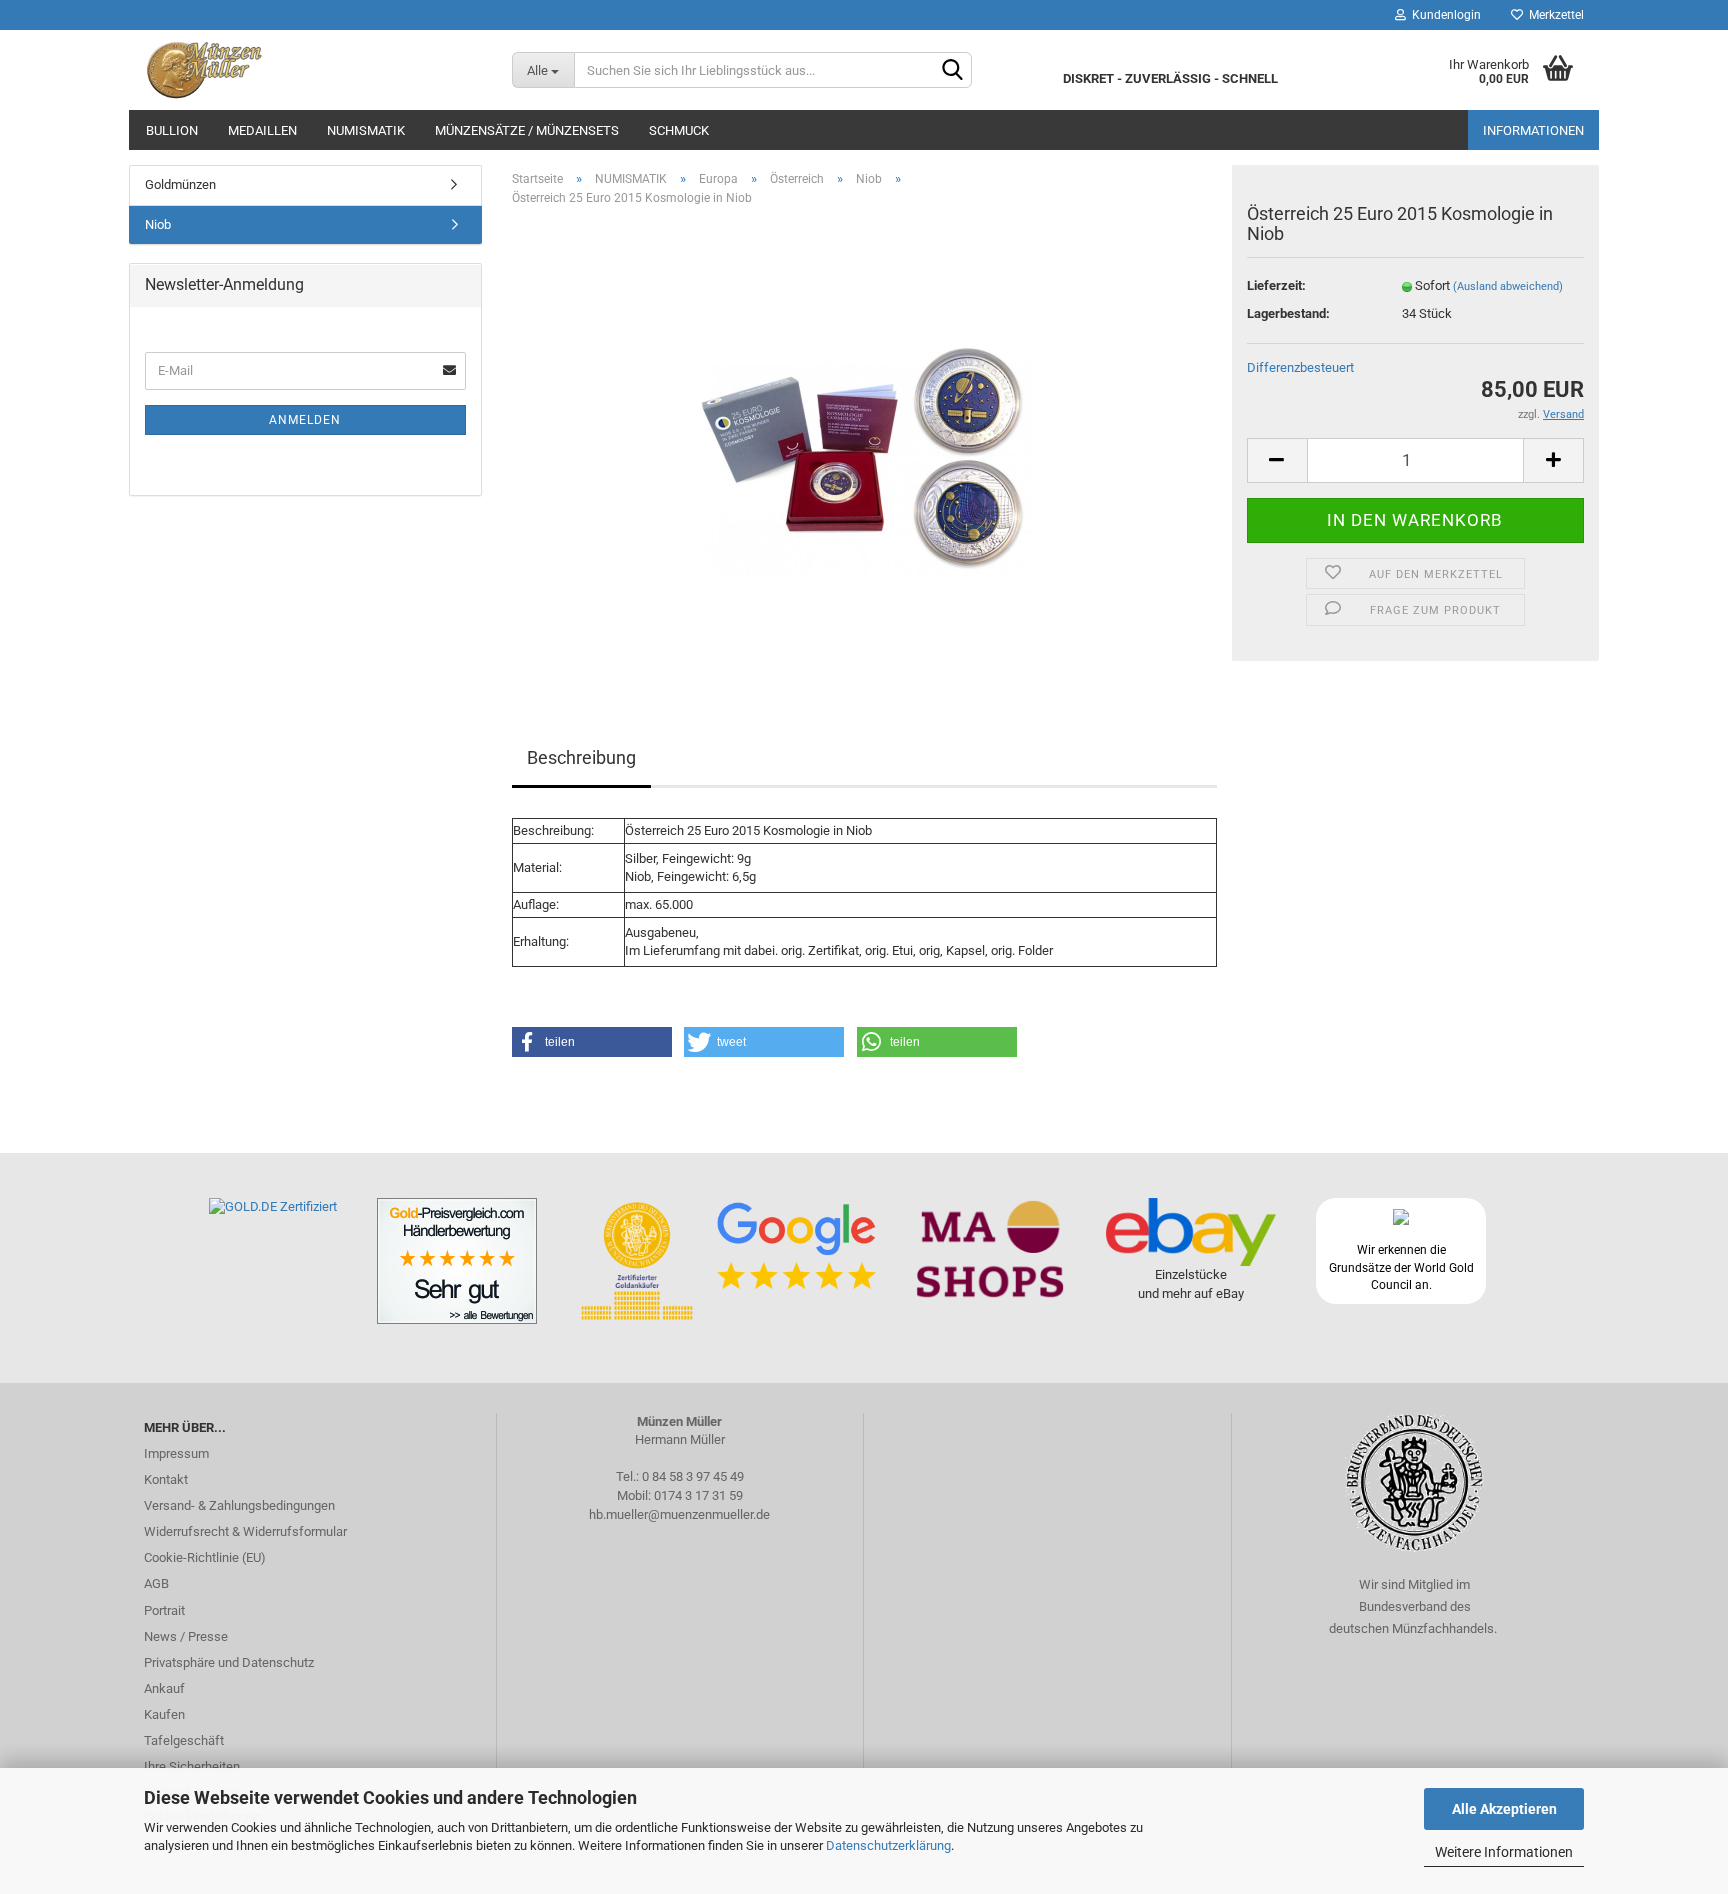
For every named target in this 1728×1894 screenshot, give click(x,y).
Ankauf (164, 1688)
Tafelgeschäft (184, 1740)
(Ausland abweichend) (1508, 286)
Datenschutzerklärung (888, 1845)
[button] (592, 1042)
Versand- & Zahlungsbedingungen (239, 1505)
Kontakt (166, 1479)
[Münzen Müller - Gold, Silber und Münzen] (313, 70)
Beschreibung (581, 757)
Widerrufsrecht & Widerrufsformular (245, 1531)
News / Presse (186, 1636)
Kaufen (164, 1714)
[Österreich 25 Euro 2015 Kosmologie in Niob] (864, 446)
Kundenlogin (1443, 15)
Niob (158, 224)
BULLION (172, 130)
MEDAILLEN (262, 130)
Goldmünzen (180, 184)
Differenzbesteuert (1300, 367)
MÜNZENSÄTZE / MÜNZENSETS (527, 130)
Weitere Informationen (1504, 1852)
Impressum (176, 1453)
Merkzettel (1553, 15)
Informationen (1533, 130)
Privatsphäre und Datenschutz (229, 1662)
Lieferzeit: (1276, 285)
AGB (156, 1583)
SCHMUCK (679, 130)
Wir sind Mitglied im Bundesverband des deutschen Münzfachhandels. (1414, 1606)
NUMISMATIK (366, 130)
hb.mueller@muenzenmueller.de (679, 1514)
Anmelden (305, 420)
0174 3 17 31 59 (698, 1495)
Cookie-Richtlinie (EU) (205, 1557)
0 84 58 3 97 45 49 (693, 1476)
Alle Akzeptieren (1504, 1809)
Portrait (164, 1610)
